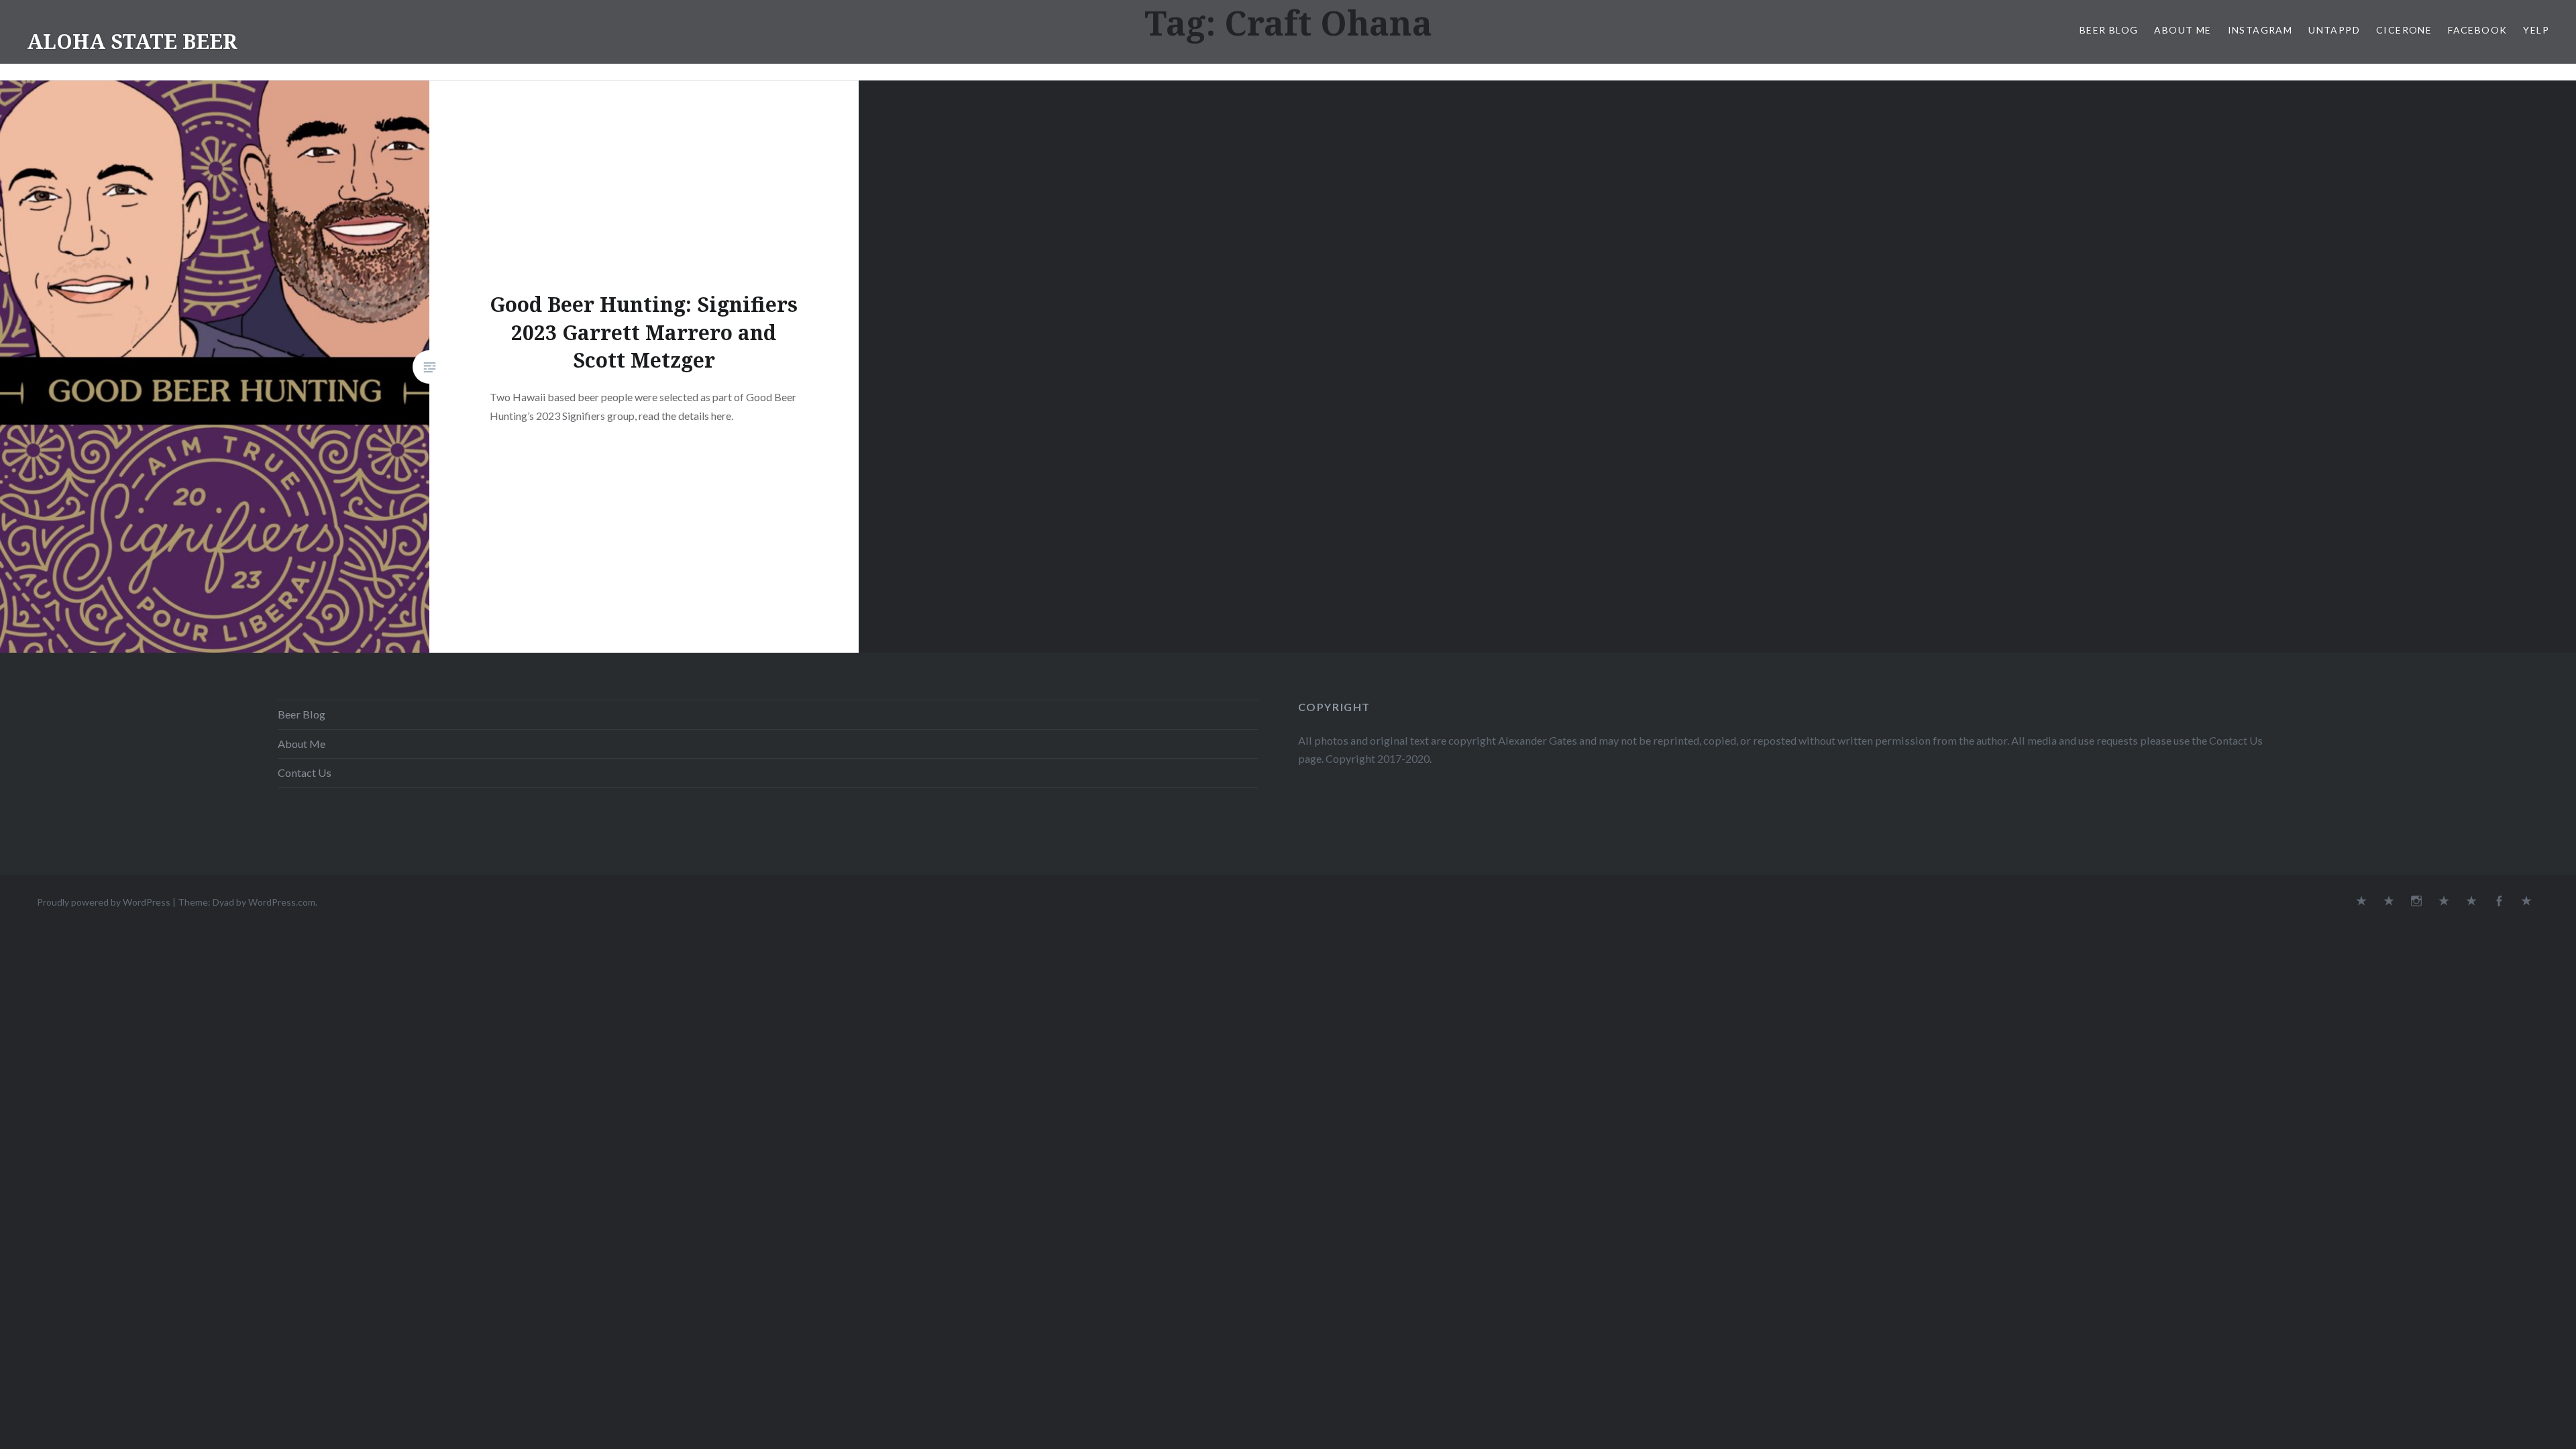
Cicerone (2404, 30)
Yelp (2536, 30)
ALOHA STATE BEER (132, 41)
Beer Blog (2109, 30)
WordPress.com (282, 902)
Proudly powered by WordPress (104, 902)
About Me (2183, 30)
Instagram (2260, 30)
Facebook (2477, 30)
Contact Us (305, 772)
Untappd (2334, 30)
